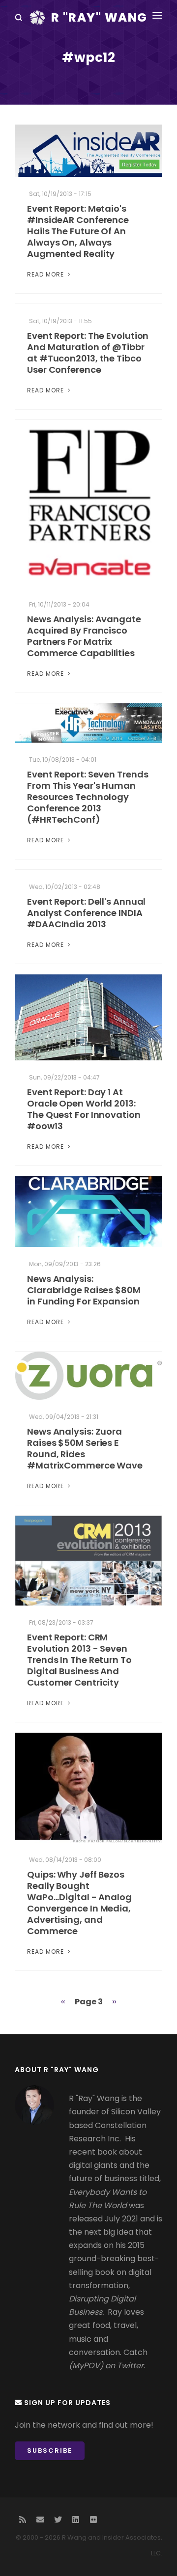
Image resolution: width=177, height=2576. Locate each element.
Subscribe (50, 2451)
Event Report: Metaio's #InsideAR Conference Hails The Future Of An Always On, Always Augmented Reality (78, 231)
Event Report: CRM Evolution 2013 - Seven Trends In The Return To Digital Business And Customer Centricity (79, 1660)
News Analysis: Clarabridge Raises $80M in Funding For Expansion (84, 1290)
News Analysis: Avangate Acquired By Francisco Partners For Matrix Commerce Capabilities (84, 636)
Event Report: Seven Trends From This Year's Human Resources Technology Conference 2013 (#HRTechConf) (88, 797)
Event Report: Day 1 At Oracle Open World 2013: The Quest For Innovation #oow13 (84, 1109)
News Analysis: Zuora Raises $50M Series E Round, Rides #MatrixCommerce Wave (85, 1448)
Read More (46, 274)
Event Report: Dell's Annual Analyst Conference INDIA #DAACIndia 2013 (86, 913)
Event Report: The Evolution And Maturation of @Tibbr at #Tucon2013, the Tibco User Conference (88, 353)
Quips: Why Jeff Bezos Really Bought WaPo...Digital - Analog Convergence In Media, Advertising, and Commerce (79, 1903)
